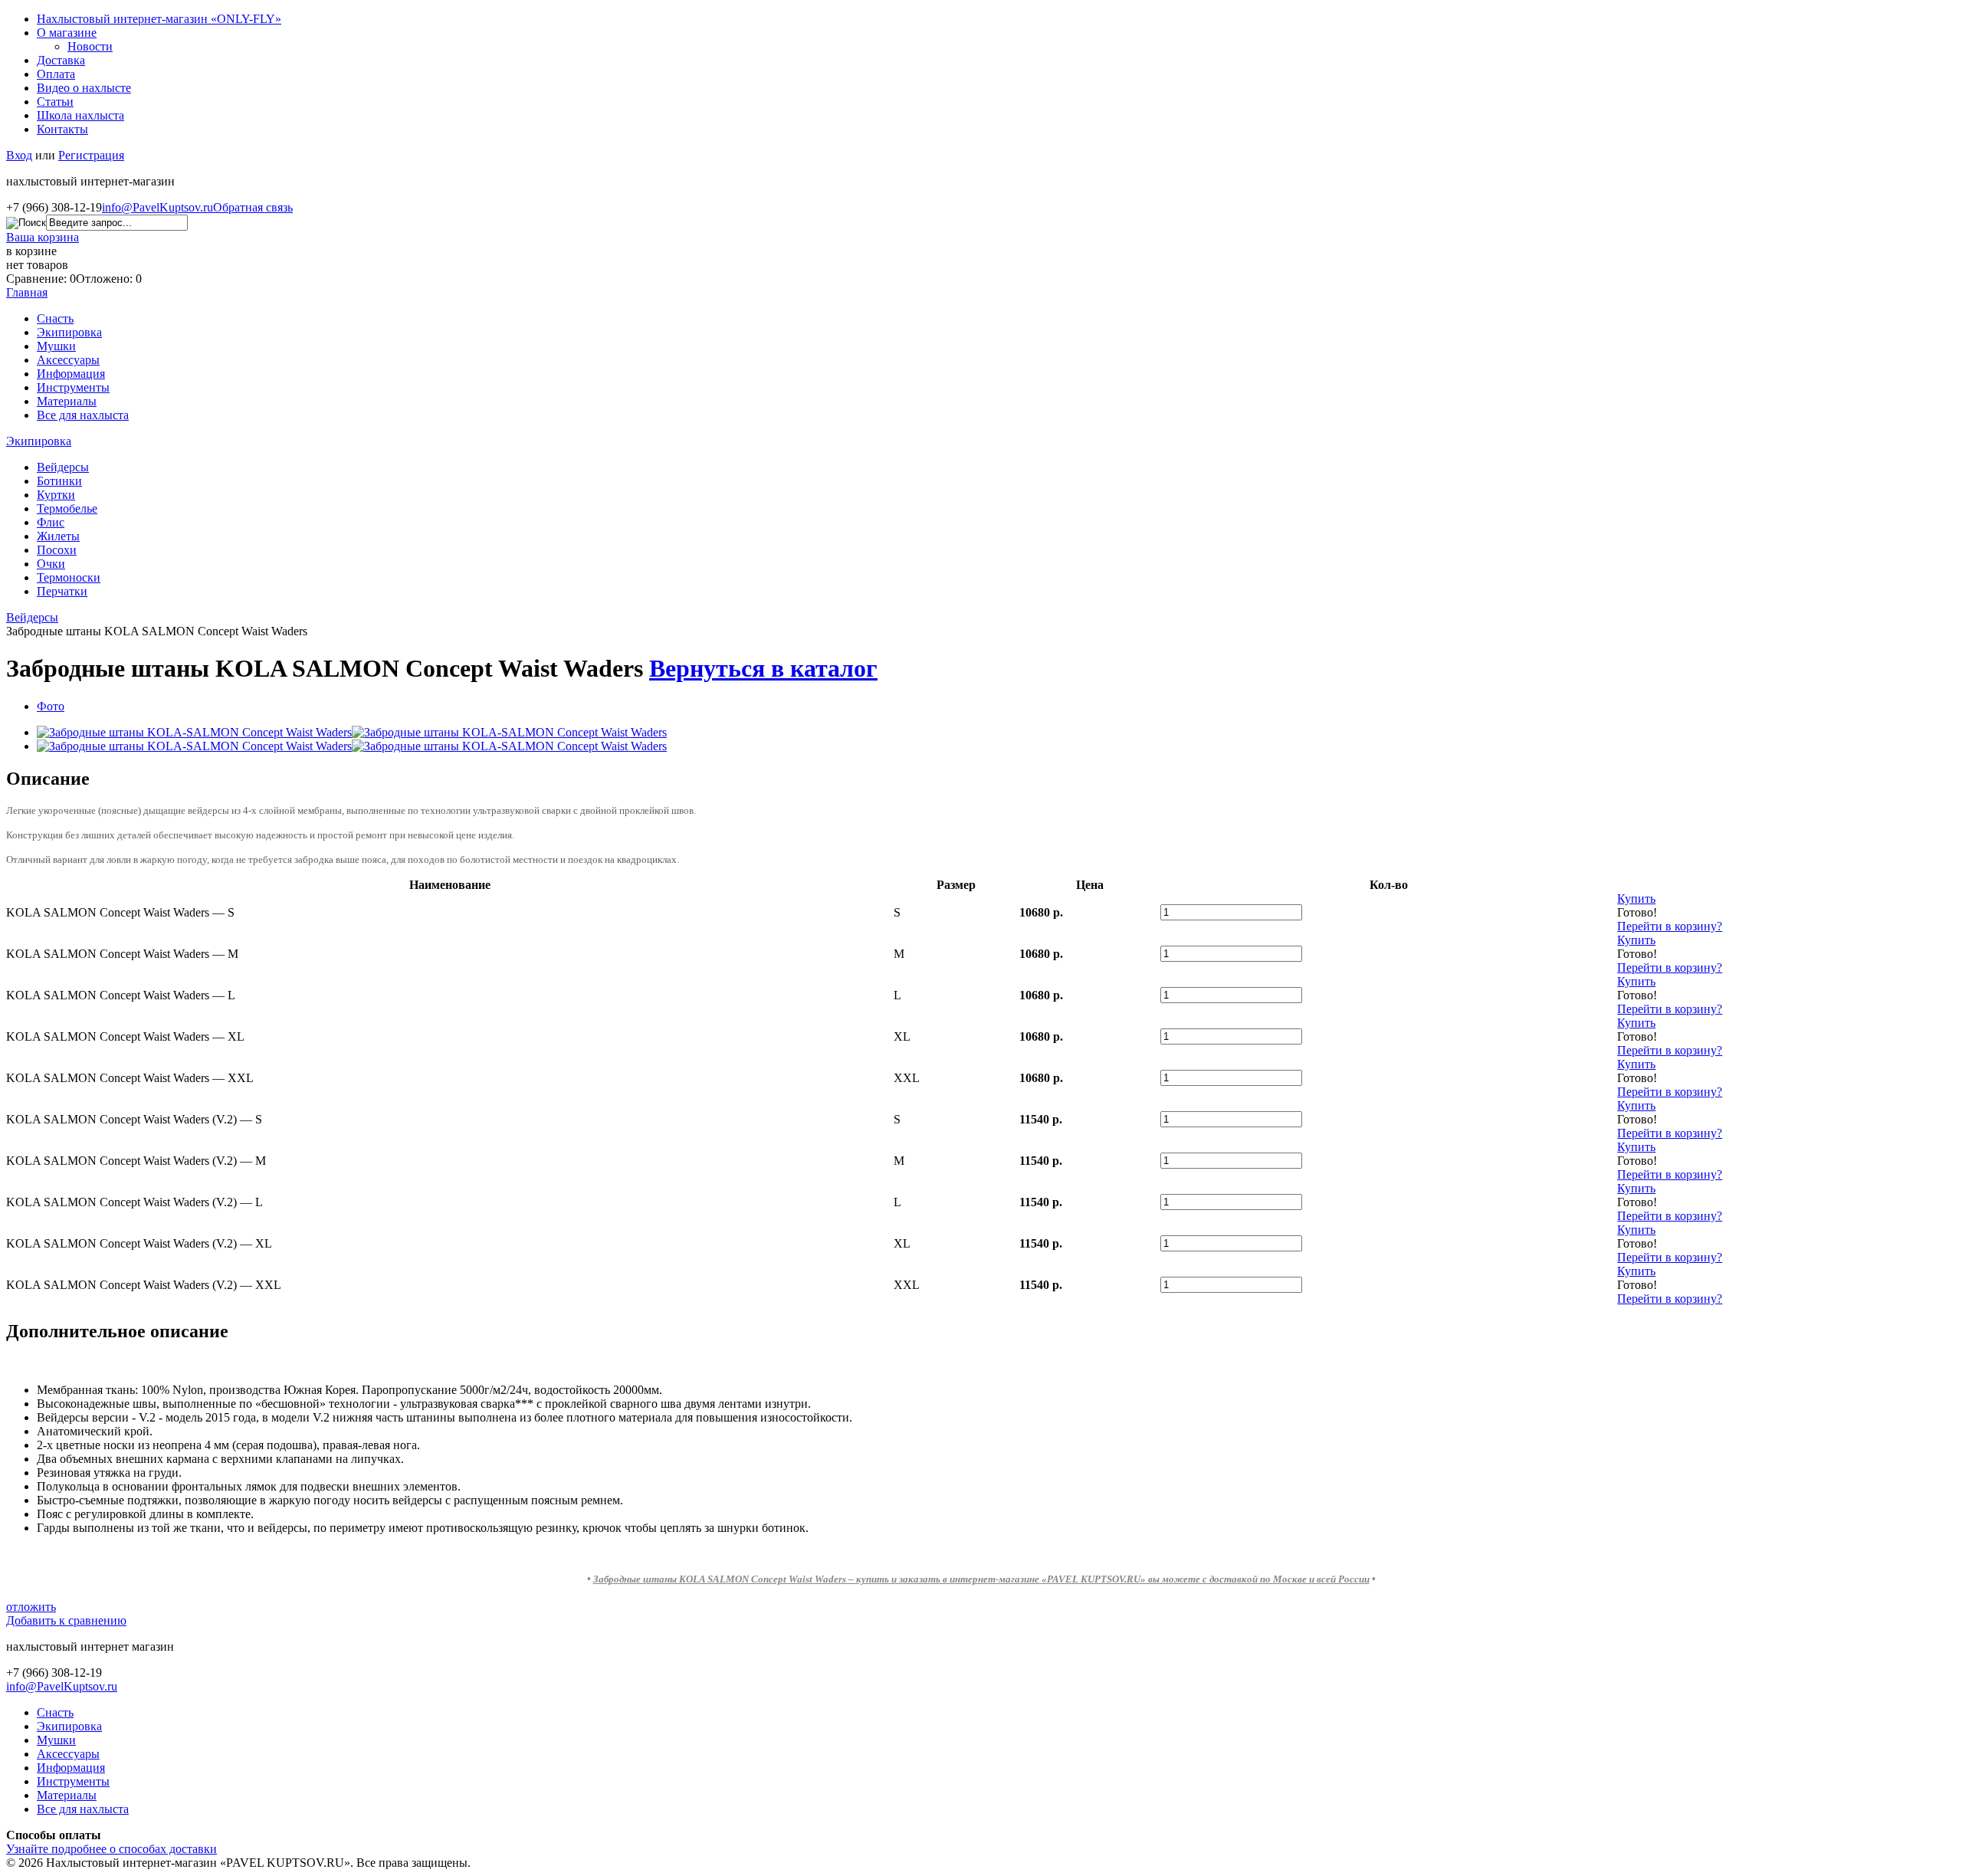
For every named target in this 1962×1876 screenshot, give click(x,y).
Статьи (55, 102)
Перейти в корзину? (1670, 926)
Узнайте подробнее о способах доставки (112, 1849)
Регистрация (91, 155)
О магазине (67, 33)
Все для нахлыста (83, 415)
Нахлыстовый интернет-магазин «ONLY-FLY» (159, 19)
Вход (19, 155)
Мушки (56, 346)
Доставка (61, 60)
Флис (51, 522)
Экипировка (69, 332)
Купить (1636, 899)
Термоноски (69, 577)
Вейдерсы (63, 467)
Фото (51, 706)
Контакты (62, 129)
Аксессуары (68, 360)
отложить (31, 1607)
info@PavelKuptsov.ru (157, 207)
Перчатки (62, 591)
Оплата (56, 74)
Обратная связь (253, 207)
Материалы (67, 401)
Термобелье (67, 508)
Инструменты (73, 387)
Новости (90, 46)
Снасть (55, 318)
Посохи (57, 550)
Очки (51, 564)
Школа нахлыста (80, 115)
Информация (71, 374)
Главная (27, 292)
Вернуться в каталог (763, 668)
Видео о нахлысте (84, 88)
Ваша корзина (43, 237)
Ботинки (59, 481)
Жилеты (58, 536)
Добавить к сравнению (66, 1620)
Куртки (56, 495)
